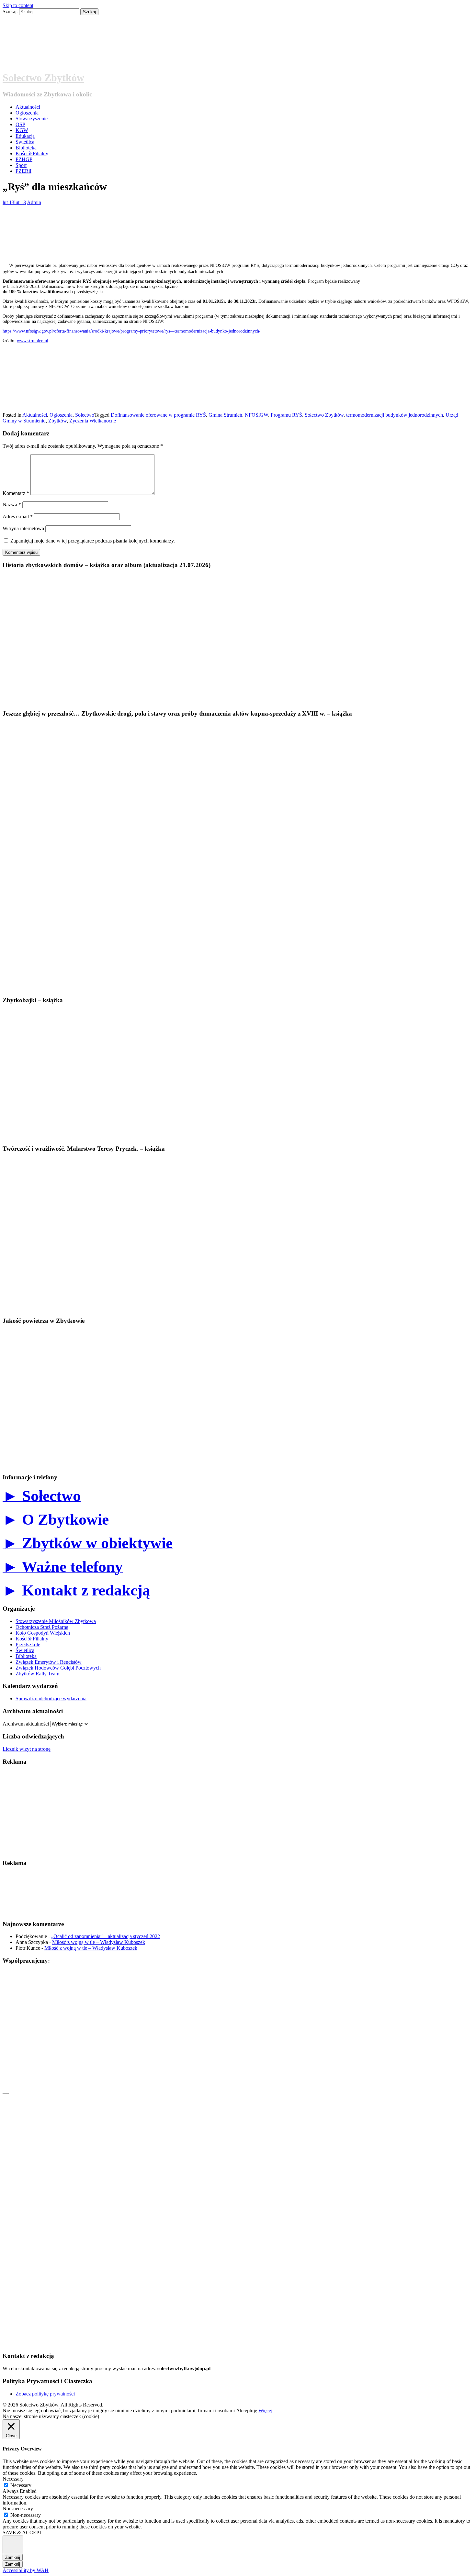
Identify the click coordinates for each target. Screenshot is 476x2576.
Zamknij (13, 2557)
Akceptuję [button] (247, 2411)
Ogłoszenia (27, 113)
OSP (20, 124)
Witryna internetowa (23, 528)
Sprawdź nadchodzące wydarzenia (51, 1699)
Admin (34, 202)
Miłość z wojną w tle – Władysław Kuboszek (99, 1942)
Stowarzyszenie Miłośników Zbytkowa (56, 1621)
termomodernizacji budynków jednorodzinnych (395, 415)
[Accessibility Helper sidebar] (13, 2545)
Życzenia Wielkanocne (93, 421)
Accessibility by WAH (26, 2570)
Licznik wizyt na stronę (27, 1749)
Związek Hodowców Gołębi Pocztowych (58, 1668)
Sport (21, 165)
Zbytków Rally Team (37, 1674)
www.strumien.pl (33, 341)
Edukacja (25, 136)
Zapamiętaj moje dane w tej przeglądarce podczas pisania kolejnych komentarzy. (93, 541)
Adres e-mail (18, 516)
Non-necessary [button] (18, 2509)
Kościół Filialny (32, 153)
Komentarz (16, 493)
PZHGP (24, 159)
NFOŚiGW (256, 415)
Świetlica (25, 142)
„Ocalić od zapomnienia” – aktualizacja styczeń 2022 (106, 1936)
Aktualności (28, 107)
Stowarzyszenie (32, 119)
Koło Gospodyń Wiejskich (43, 1633)
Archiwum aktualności (26, 1724)
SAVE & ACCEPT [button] (23, 2532)
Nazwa (12, 504)
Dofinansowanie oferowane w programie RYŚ (158, 415)
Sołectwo (85, 415)
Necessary (21, 2485)
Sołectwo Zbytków (43, 78)
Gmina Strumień (225, 415)
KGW (22, 130)
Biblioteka (26, 148)
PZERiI (23, 171)
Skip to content (18, 5)
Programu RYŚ (286, 415)
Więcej (265, 2411)
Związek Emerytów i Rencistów (49, 1662)
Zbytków (57, 421)
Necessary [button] (13, 2479)
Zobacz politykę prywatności (45, 2394)
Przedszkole (28, 1644)
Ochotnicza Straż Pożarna (42, 1627)
